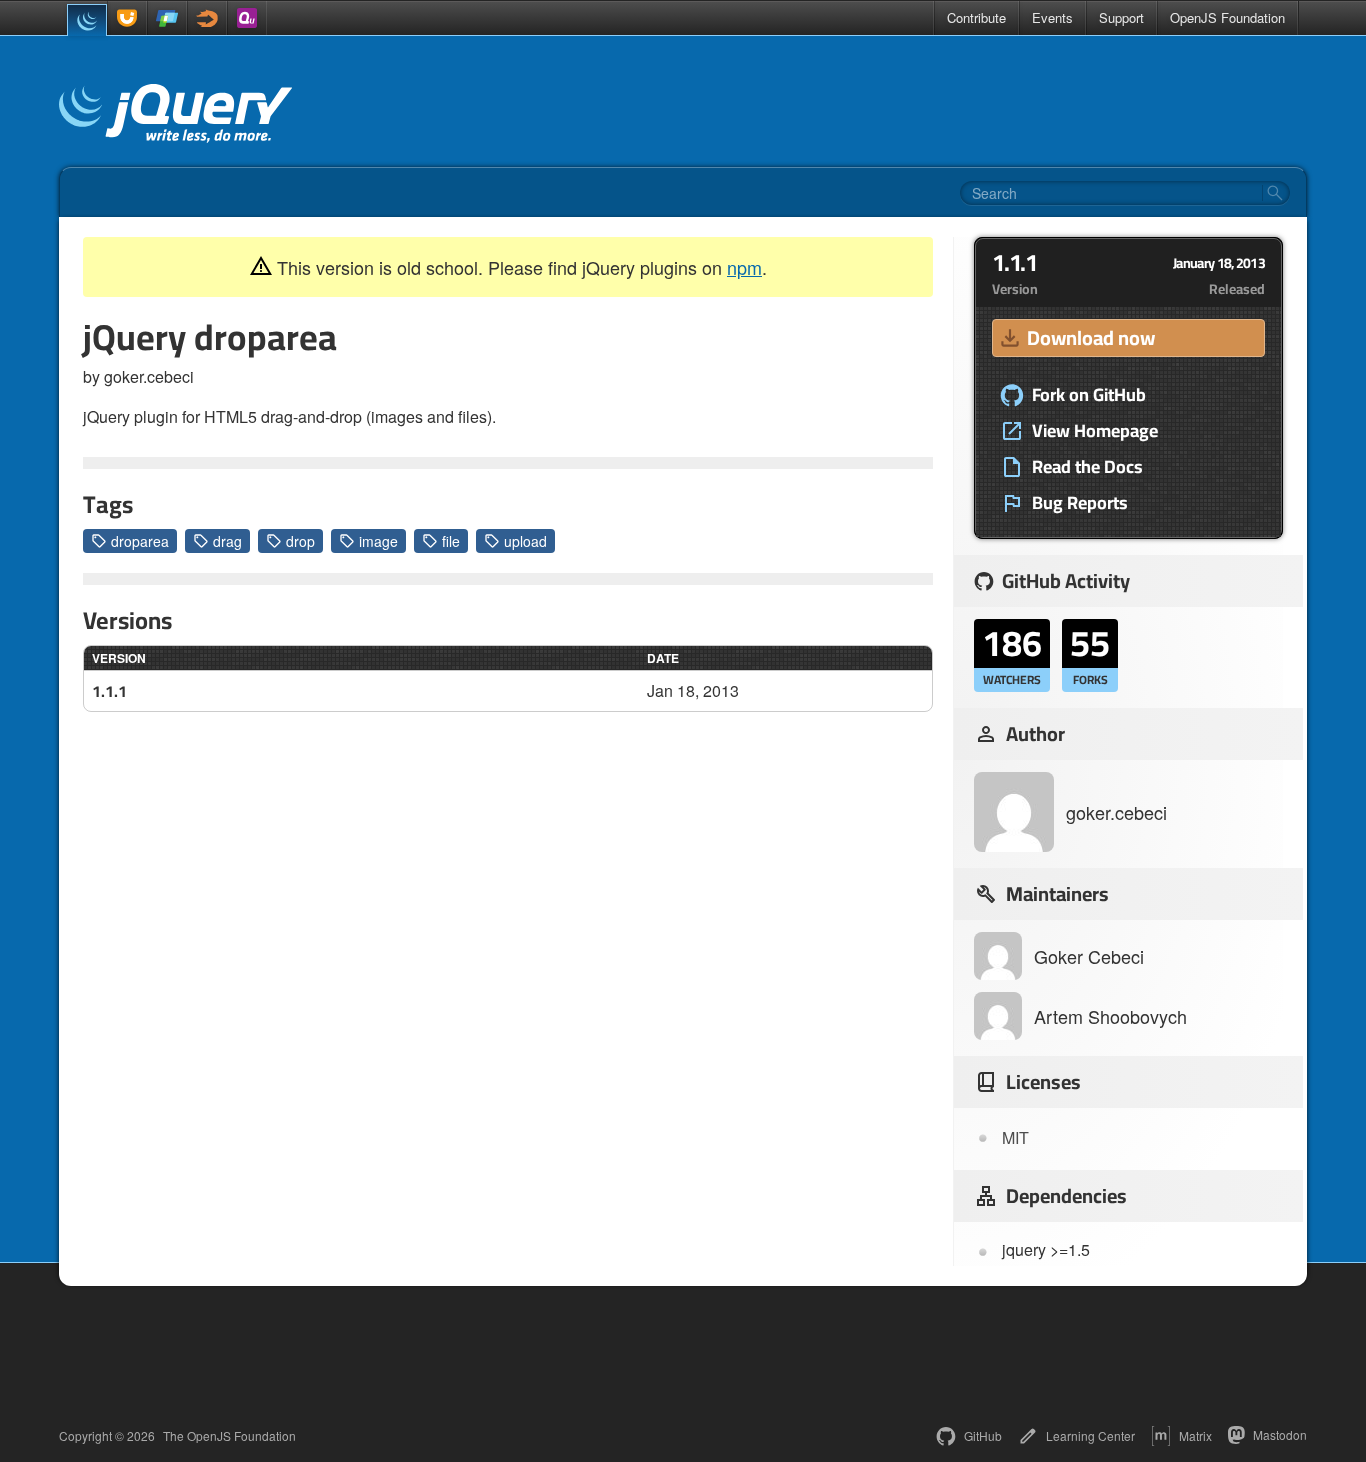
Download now (1091, 337)
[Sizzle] (207, 18)
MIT (1015, 1137)
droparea (140, 541)
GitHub (983, 1435)
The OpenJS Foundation (229, 1436)
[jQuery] (87, 20)
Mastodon (1280, 1434)
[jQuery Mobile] (167, 18)
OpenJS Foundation (1227, 17)
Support (1121, 17)
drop (300, 541)
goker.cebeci (1116, 812)
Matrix (1195, 1435)
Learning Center (1090, 1435)
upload (525, 541)
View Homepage (1095, 431)
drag (227, 541)
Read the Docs (1087, 467)
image (378, 541)
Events (1052, 17)
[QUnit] (247, 18)
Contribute (976, 17)
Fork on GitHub (1089, 395)
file (451, 541)
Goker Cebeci (1089, 956)
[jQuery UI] (127, 18)
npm (744, 267)
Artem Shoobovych (1110, 1016)
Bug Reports (1080, 503)
